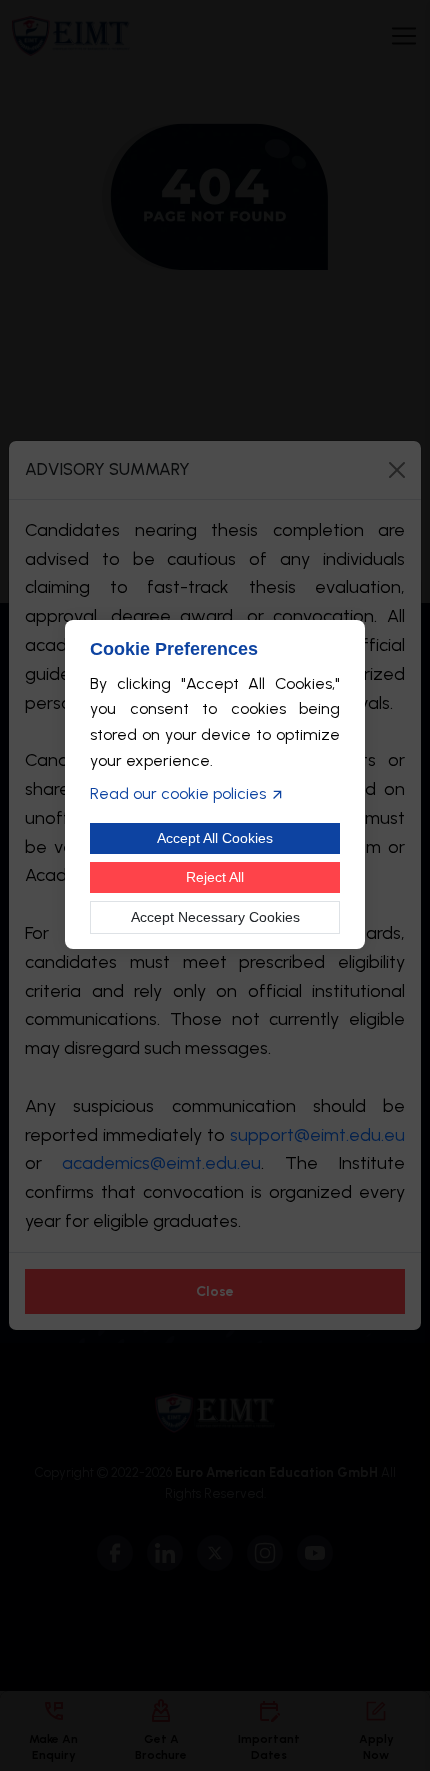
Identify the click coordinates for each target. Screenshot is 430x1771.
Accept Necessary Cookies (215, 917)
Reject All (215, 877)
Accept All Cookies (215, 838)
